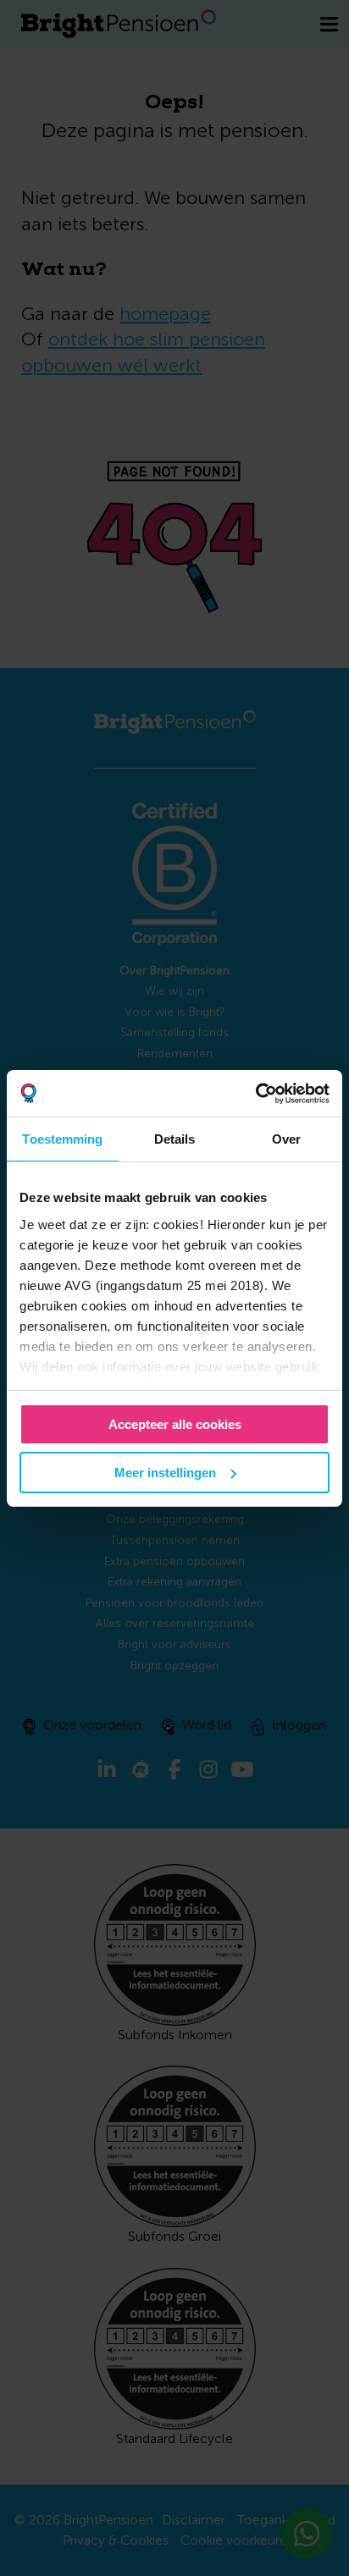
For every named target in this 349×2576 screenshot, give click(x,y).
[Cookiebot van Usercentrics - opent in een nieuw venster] (255, 1094)
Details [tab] (175, 1139)
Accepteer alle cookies (175, 1424)
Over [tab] (286, 1139)
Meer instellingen (165, 1473)
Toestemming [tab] (62, 1139)
